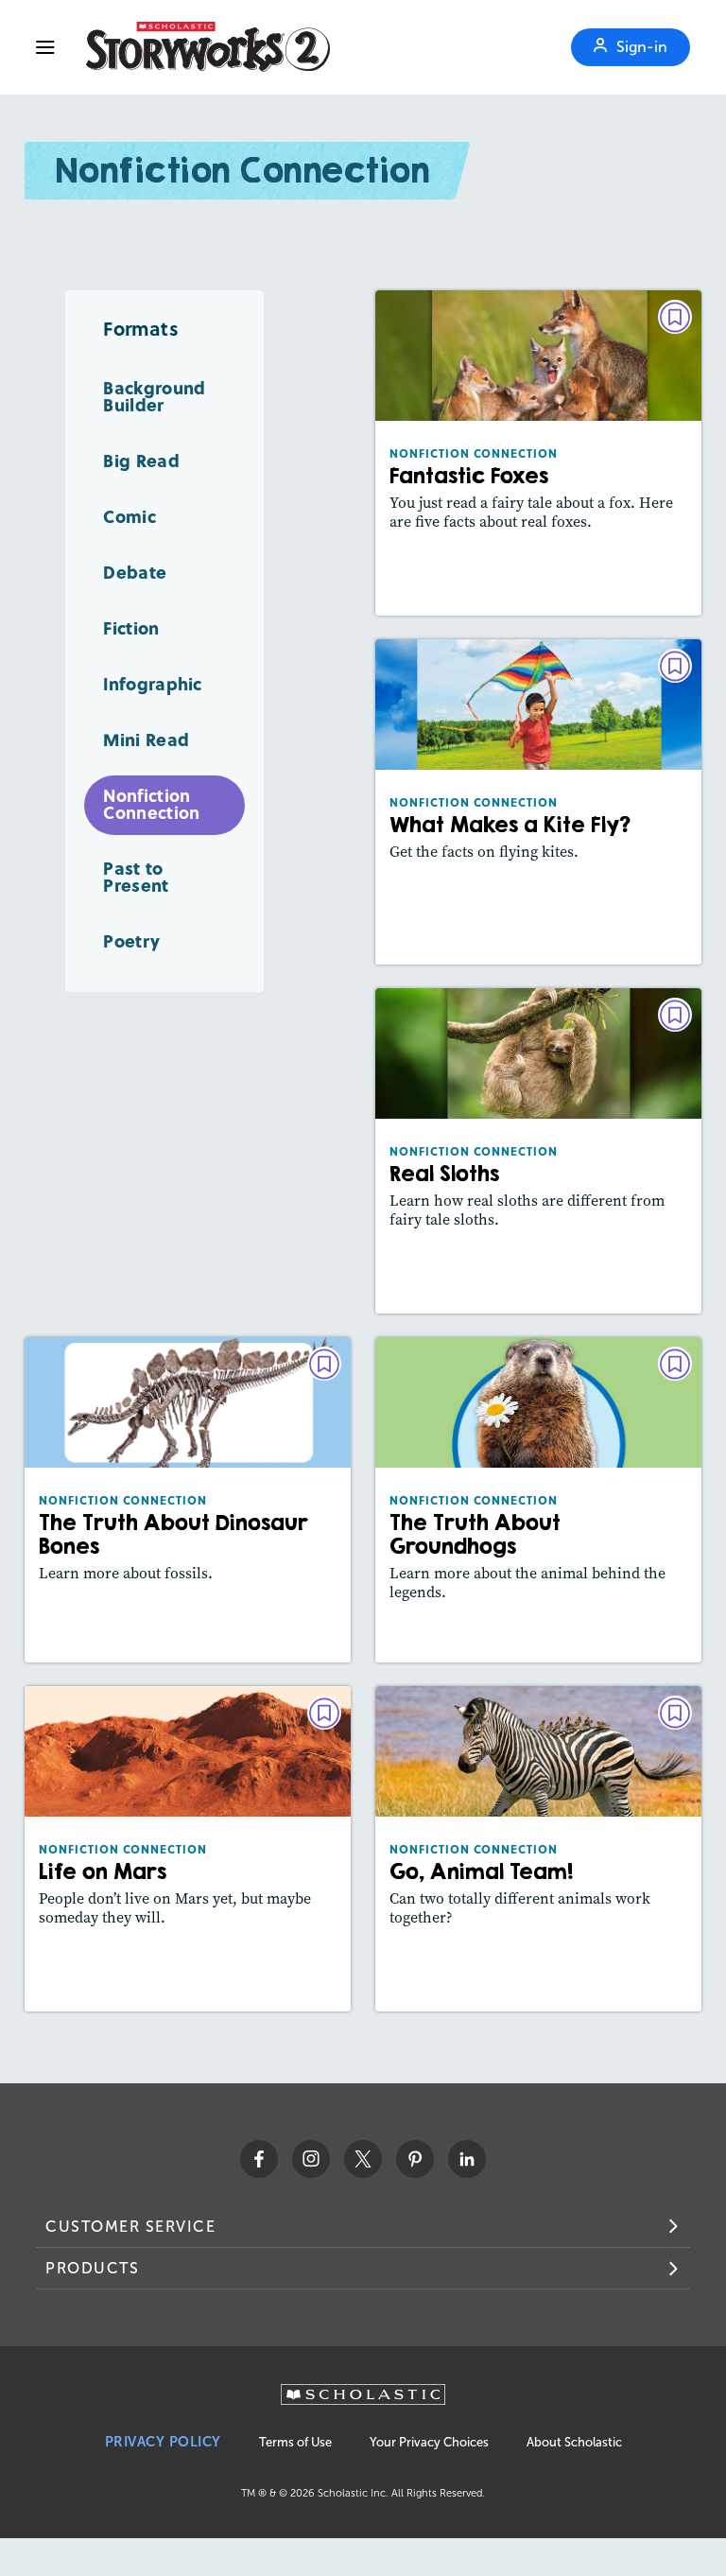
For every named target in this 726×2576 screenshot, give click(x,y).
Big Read (141, 460)
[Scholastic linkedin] (467, 2159)
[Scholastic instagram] (311, 2159)
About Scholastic (574, 2442)
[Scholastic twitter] (363, 2159)
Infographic (152, 683)
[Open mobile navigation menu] (45, 47)
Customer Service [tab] (130, 2227)
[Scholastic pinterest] (415, 2159)
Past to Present (136, 876)
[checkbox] (675, 317)
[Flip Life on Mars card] (188, 1849)
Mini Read (146, 739)
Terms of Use (295, 2442)
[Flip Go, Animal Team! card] (539, 1849)
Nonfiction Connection (151, 804)
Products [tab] (92, 2268)
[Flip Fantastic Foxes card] (539, 453)
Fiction (131, 627)
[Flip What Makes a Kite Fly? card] (539, 802)
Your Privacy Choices (429, 2442)
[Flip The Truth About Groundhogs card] (539, 1500)
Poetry (131, 940)
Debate (135, 572)
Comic (130, 516)
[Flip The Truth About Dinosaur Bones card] (188, 1500)
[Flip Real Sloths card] (539, 1151)
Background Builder (154, 396)
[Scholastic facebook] (259, 2159)
